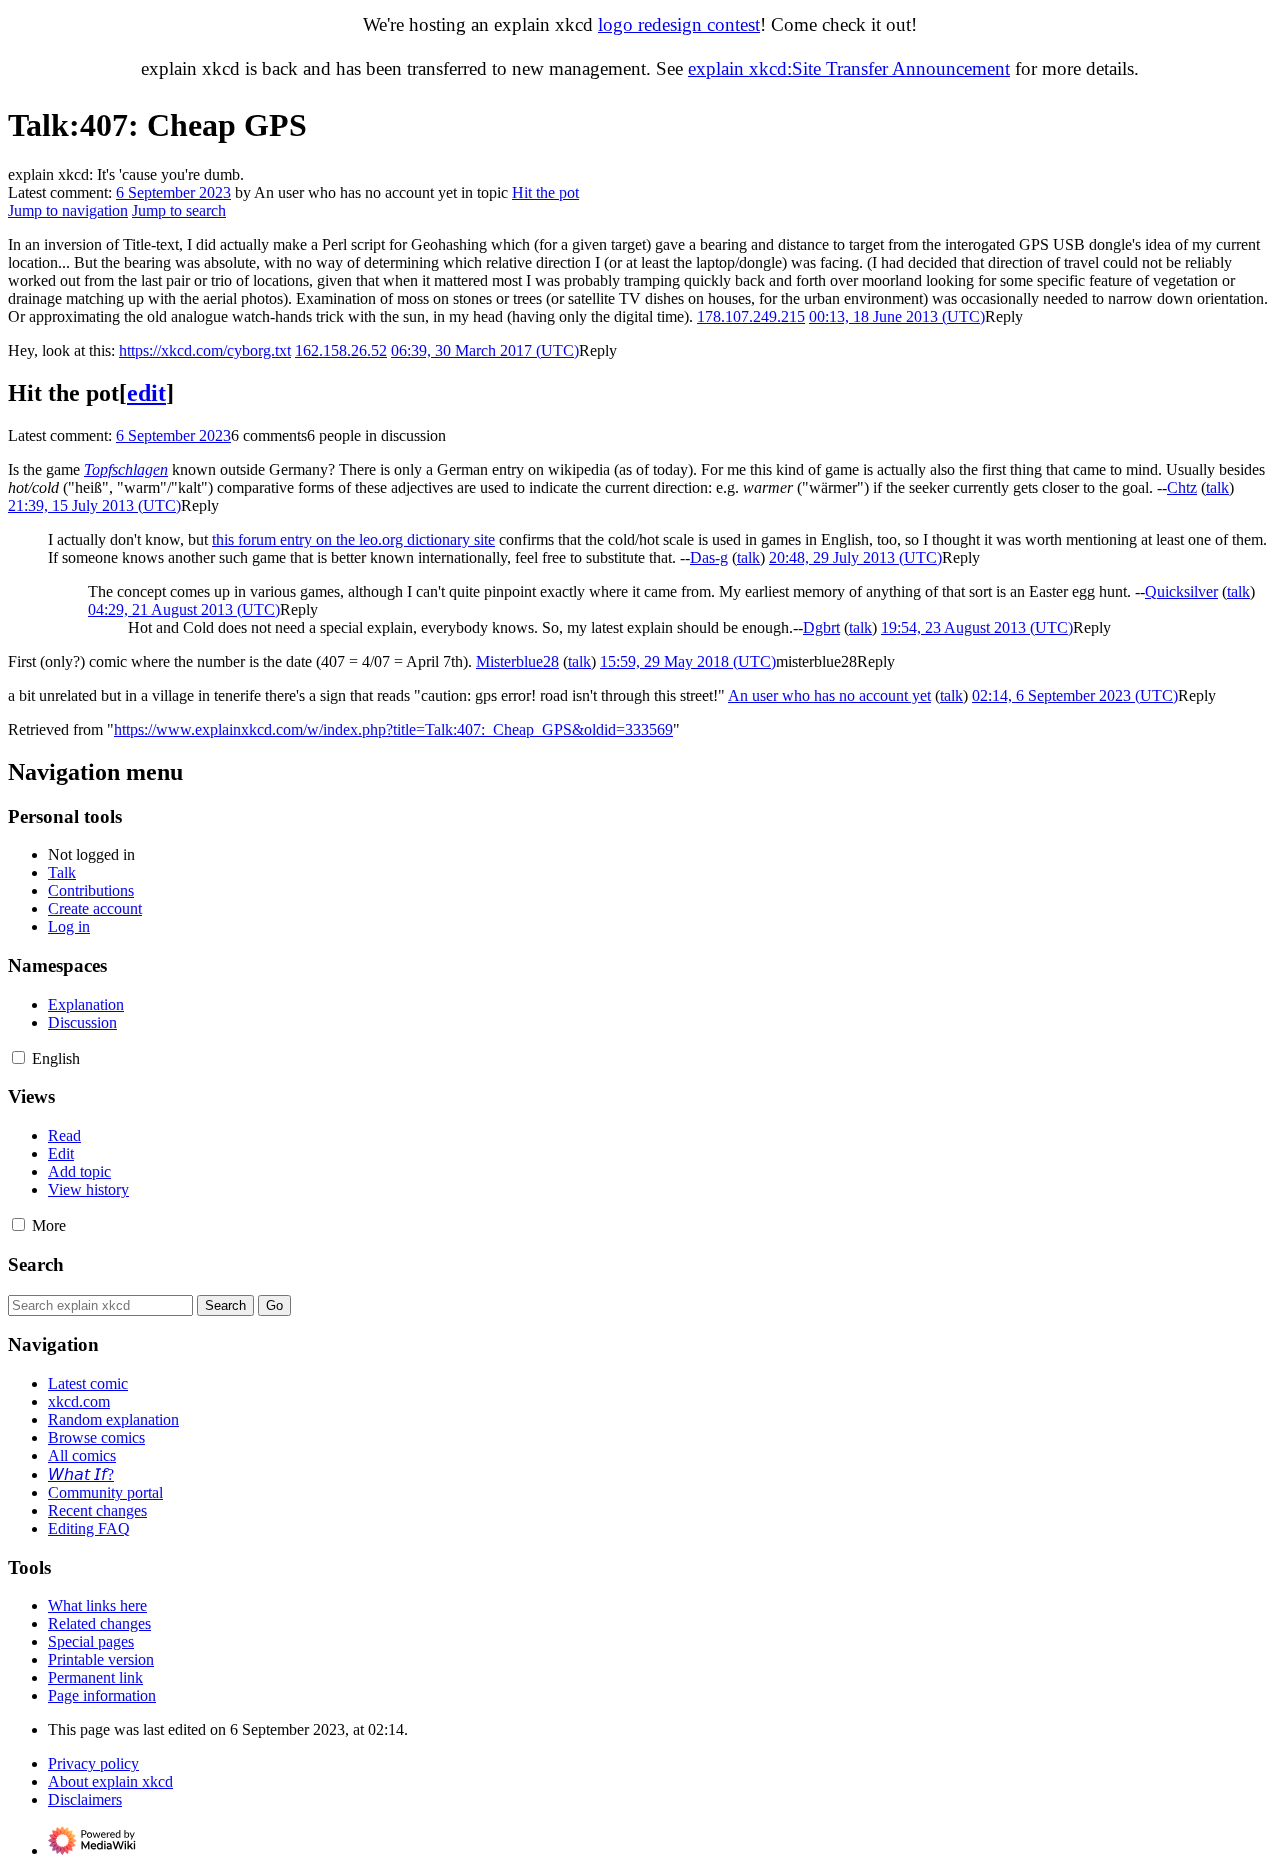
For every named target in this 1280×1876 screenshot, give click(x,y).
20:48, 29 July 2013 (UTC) (855, 557)
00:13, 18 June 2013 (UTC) (897, 316)
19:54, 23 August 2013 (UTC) (977, 627)
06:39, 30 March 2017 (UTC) (485, 350)
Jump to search (179, 210)
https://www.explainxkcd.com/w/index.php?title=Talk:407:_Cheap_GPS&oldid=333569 (393, 729)
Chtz (1182, 487)
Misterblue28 (517, 661)
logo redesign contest (679, 24)
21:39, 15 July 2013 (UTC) (94, 505)
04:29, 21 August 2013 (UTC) (184, 609)
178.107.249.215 (751, 316)
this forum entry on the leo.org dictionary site (353, 539)
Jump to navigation (68, 210)
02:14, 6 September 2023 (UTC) (1075, 695)
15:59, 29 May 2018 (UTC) (688, 661)
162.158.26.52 (341, 350)
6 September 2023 (173, 192)
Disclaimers (85, 1799)
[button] (1004, 316)
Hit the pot (545, 192)
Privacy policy (93, 1763)
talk (1217, 487)
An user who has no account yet (829, 695)
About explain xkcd (110, 1781)
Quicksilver (1181, 591)
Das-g (709, 557)
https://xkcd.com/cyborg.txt (205, 350)
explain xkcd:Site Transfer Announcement (849, 68)
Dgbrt (821, 627)
